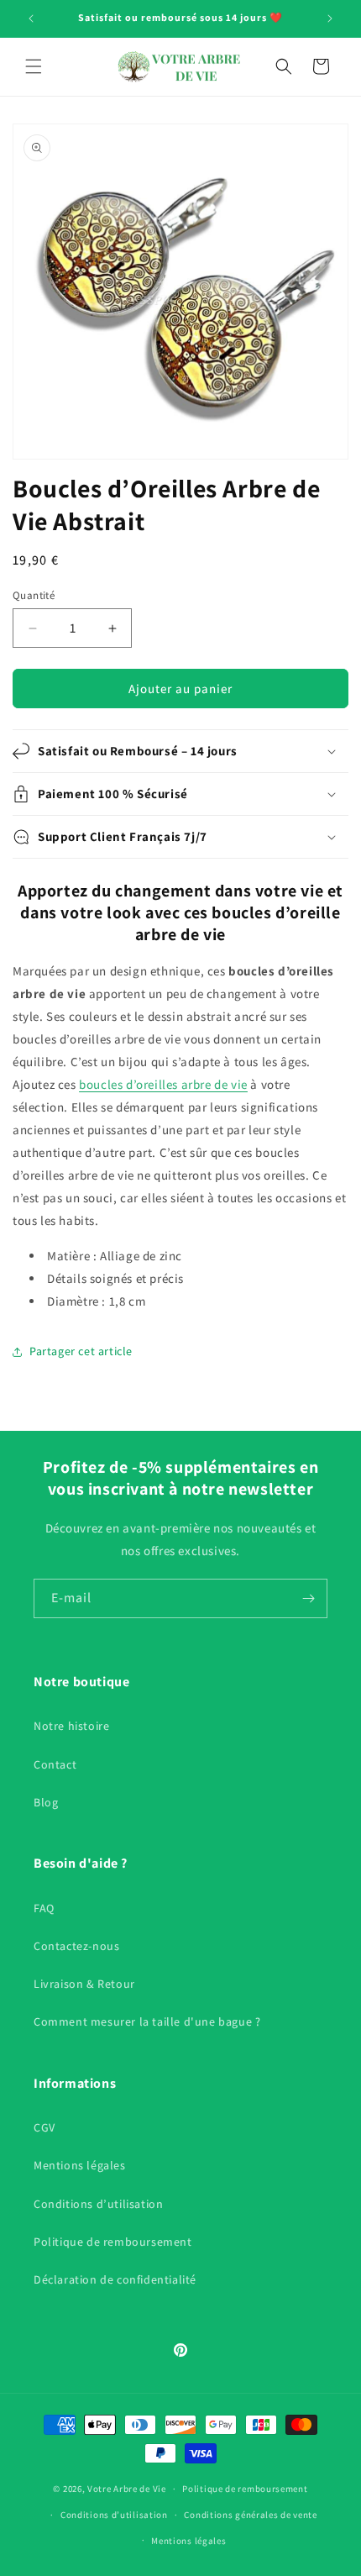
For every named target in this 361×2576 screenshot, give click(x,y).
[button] (34, 66)
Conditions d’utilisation (98, 2204)
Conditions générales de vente (250, 2515)
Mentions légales (80, 2165)
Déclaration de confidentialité (115, 2279)
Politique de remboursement (113, 2242)
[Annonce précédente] (31, 18)
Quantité (34, 595)
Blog (46, 1802)
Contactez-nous (76, 1946)
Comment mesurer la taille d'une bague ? (147, 2021)
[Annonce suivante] (330, 18)
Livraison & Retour (84, 1984)
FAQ (44, 1908)
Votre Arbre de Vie (127, 2489)
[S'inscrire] (308, 1598)
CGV (44, 2127)
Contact (55, 1764)
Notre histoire (71, 1726)
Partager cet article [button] (81, 1351)
